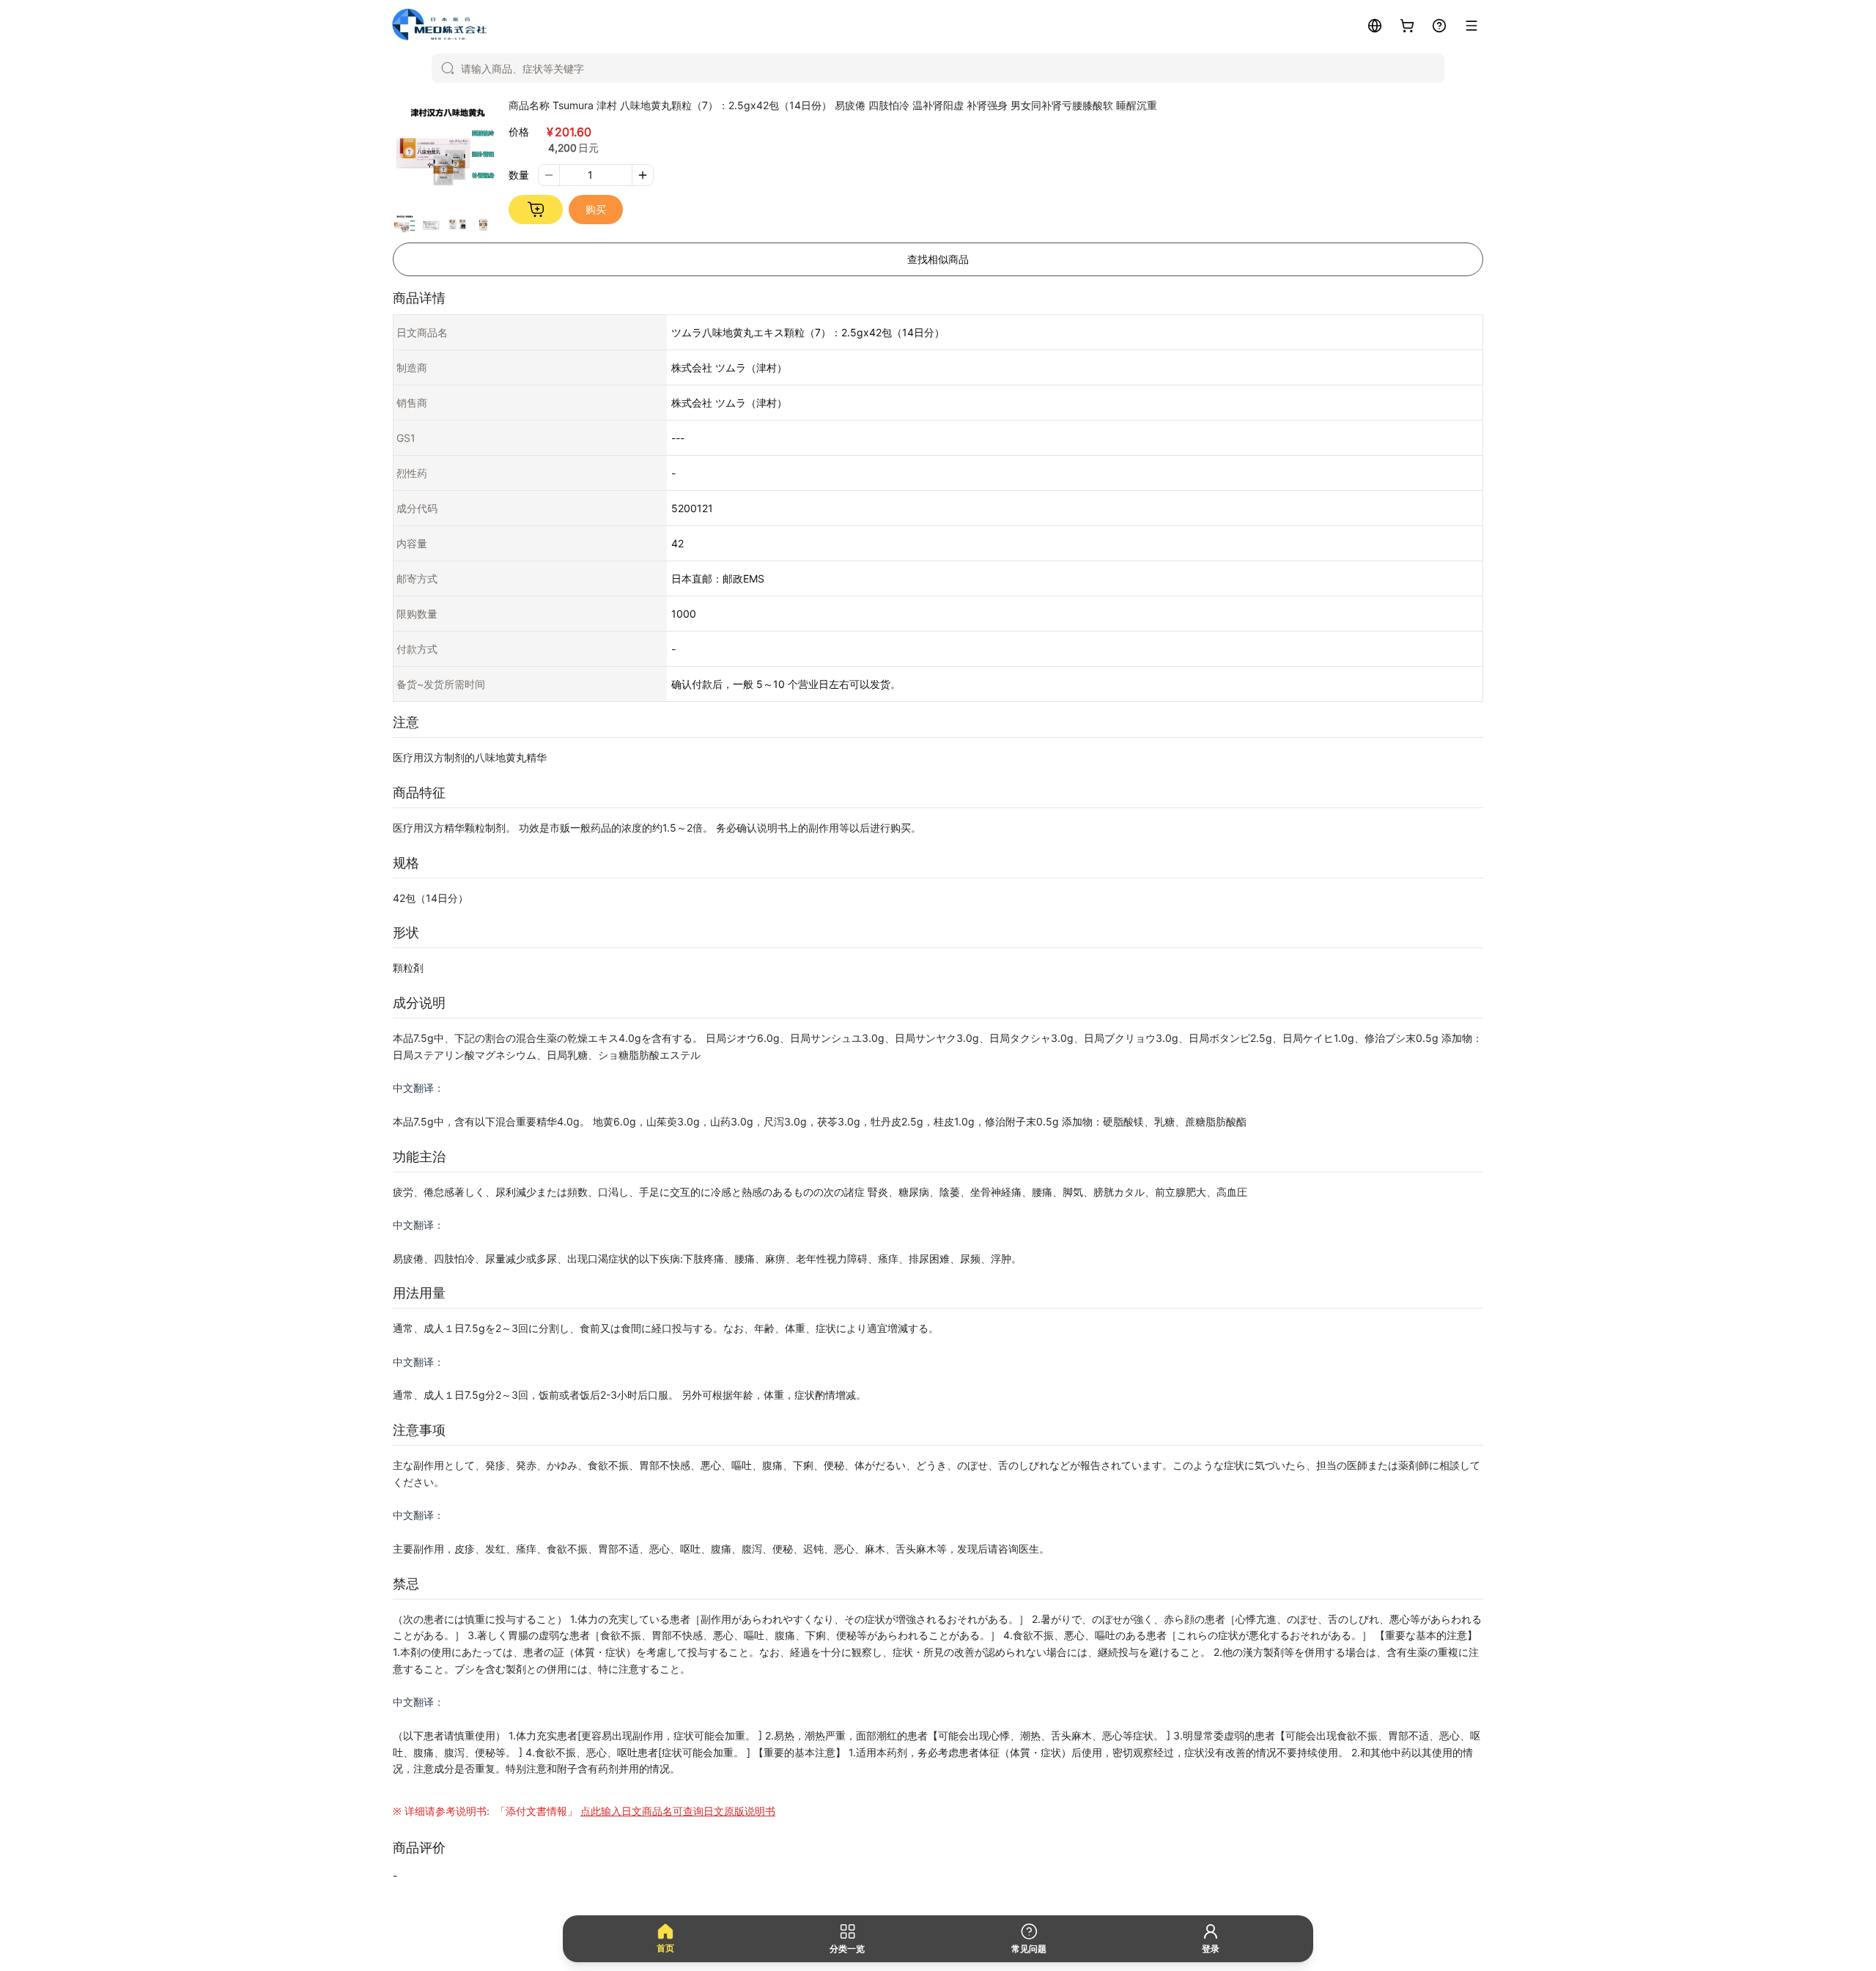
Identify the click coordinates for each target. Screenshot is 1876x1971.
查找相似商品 (938, 259)
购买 (596, 209)
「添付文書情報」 (634, 1811)
